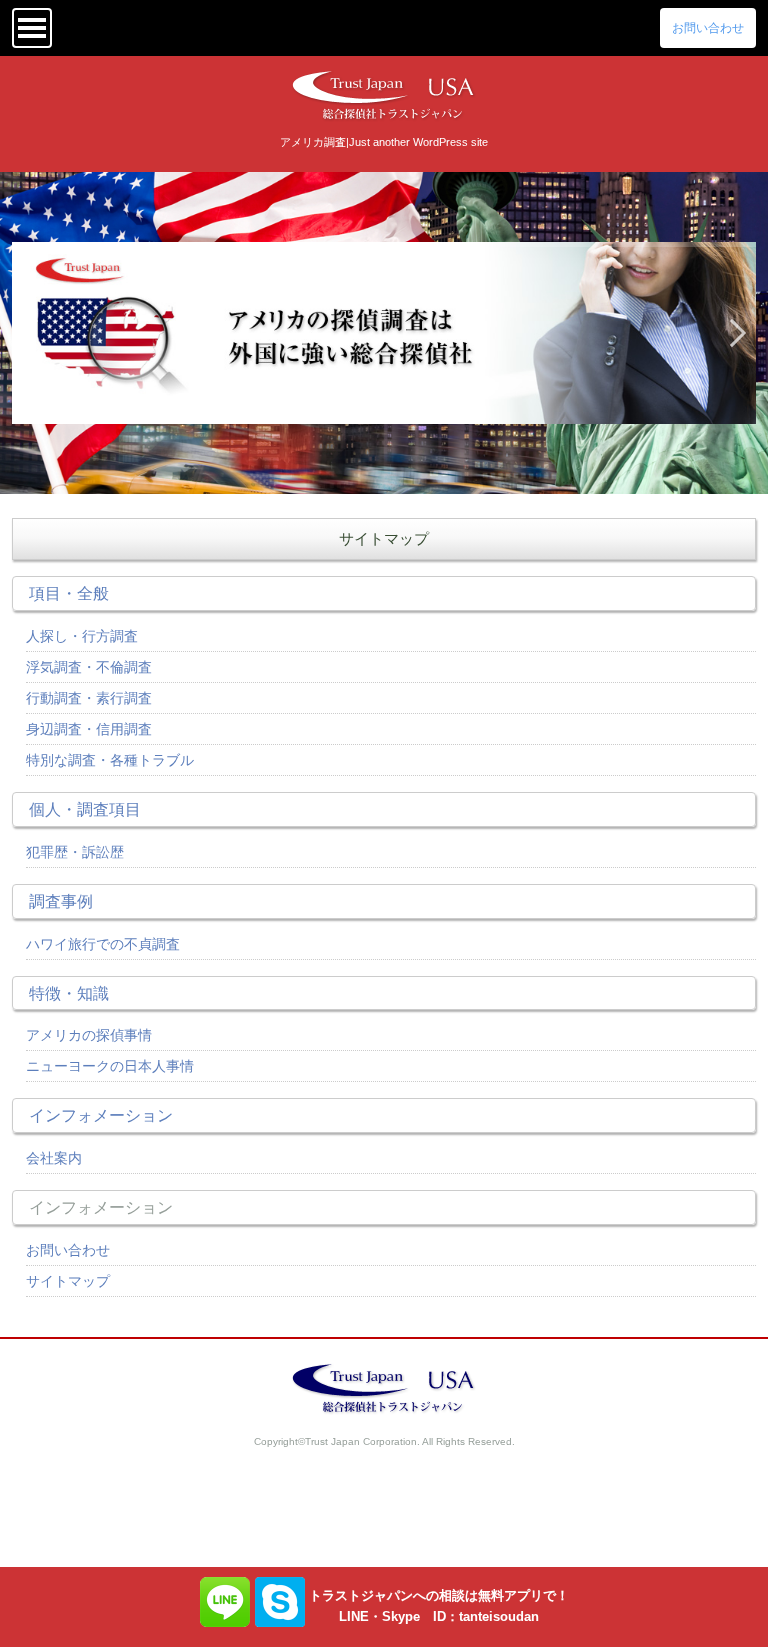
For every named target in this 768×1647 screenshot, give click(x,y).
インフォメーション (101, 1115)
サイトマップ (68, 1281)
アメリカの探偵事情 (89, 1035)
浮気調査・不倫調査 (89, 667)
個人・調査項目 (85, 809)
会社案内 (54, 1158)
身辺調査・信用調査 (89, 729)
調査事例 (61, 901)
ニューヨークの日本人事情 (110, 1066)
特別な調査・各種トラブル (110, 760)
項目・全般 (69, 593)
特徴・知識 (69, 993)
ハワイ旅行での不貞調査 (103, 944)
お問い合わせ (708, 28)
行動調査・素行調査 (89, 698)
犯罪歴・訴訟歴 (75, 852)
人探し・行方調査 (82, 636)
